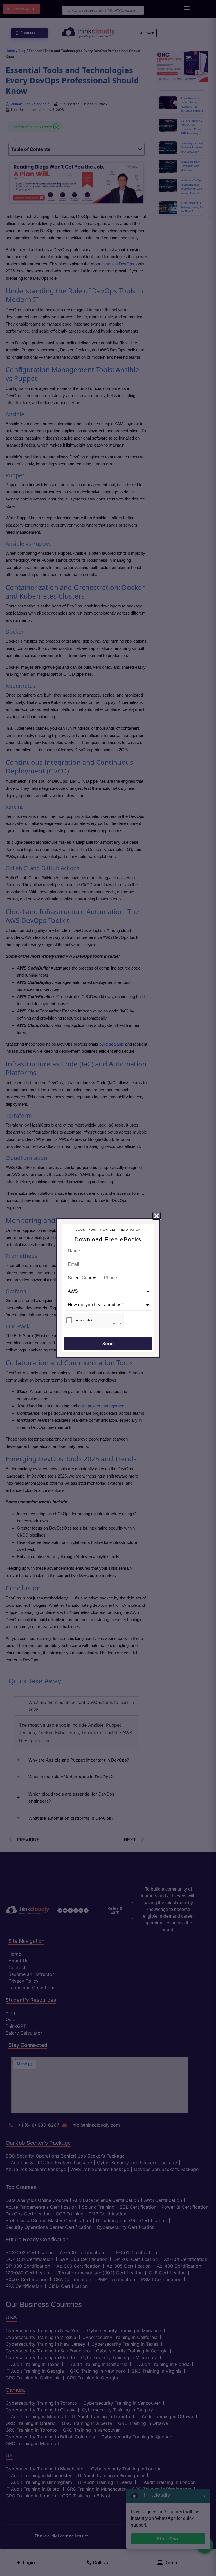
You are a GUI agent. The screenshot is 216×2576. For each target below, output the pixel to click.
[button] (157, 1216)
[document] (108, 1288)
